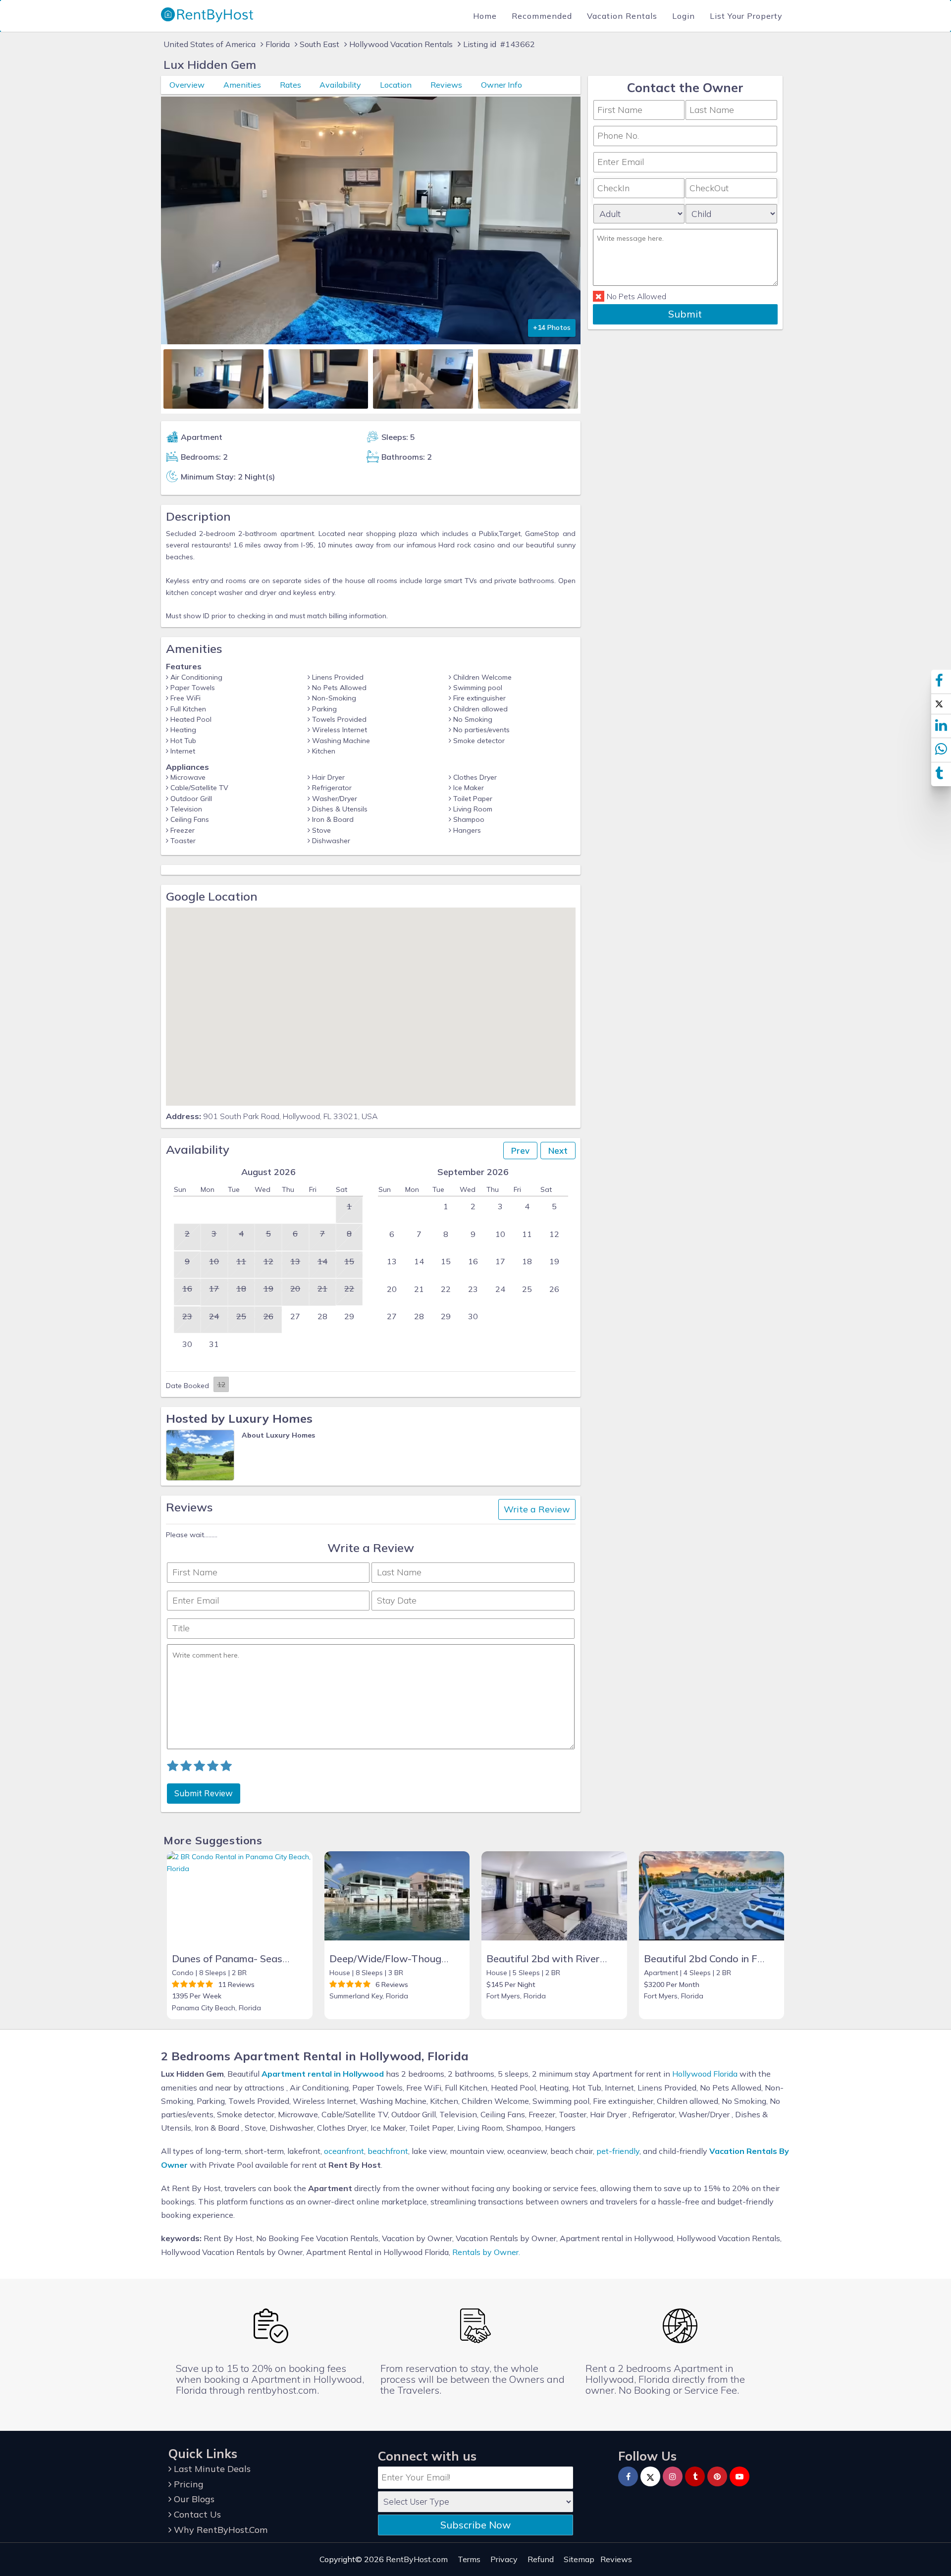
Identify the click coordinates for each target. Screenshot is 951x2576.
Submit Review (204, 1793)
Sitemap (579, 2559)
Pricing (187, 2484)
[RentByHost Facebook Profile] (628, 2476)
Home (485, 16)
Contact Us (196, 2514)
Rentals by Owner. (486, 2252)
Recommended (542, 16)
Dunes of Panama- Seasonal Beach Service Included (292, 1959)
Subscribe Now (475, 2525)
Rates (291, 85)
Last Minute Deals (211, 2469)
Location (396, 85)
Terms (469, 2559)
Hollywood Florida (705, 2074)
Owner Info (502, 85)
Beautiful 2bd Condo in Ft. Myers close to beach (755, 1959)
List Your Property (746, 16)
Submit (685, 314)
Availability (340, 85)
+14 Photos (552, 327)
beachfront (388, 2151)
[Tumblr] (695, 2476)
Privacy (504, 2559)
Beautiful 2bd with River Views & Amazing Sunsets (605, 1959)
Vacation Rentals (622, 16)
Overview (187, 85)
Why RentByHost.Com (219, 2530)
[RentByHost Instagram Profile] (673, 2476)
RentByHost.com (417, 2559)
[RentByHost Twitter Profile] (650, 2476)
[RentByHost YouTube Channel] (740, 2476)
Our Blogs (193, 2499)
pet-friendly (618, 2151)
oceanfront (344, 2151)
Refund (541, 2559)
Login (684, 16)
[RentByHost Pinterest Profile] (717, 2476)
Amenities (242, 85)
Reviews (446, 85)
